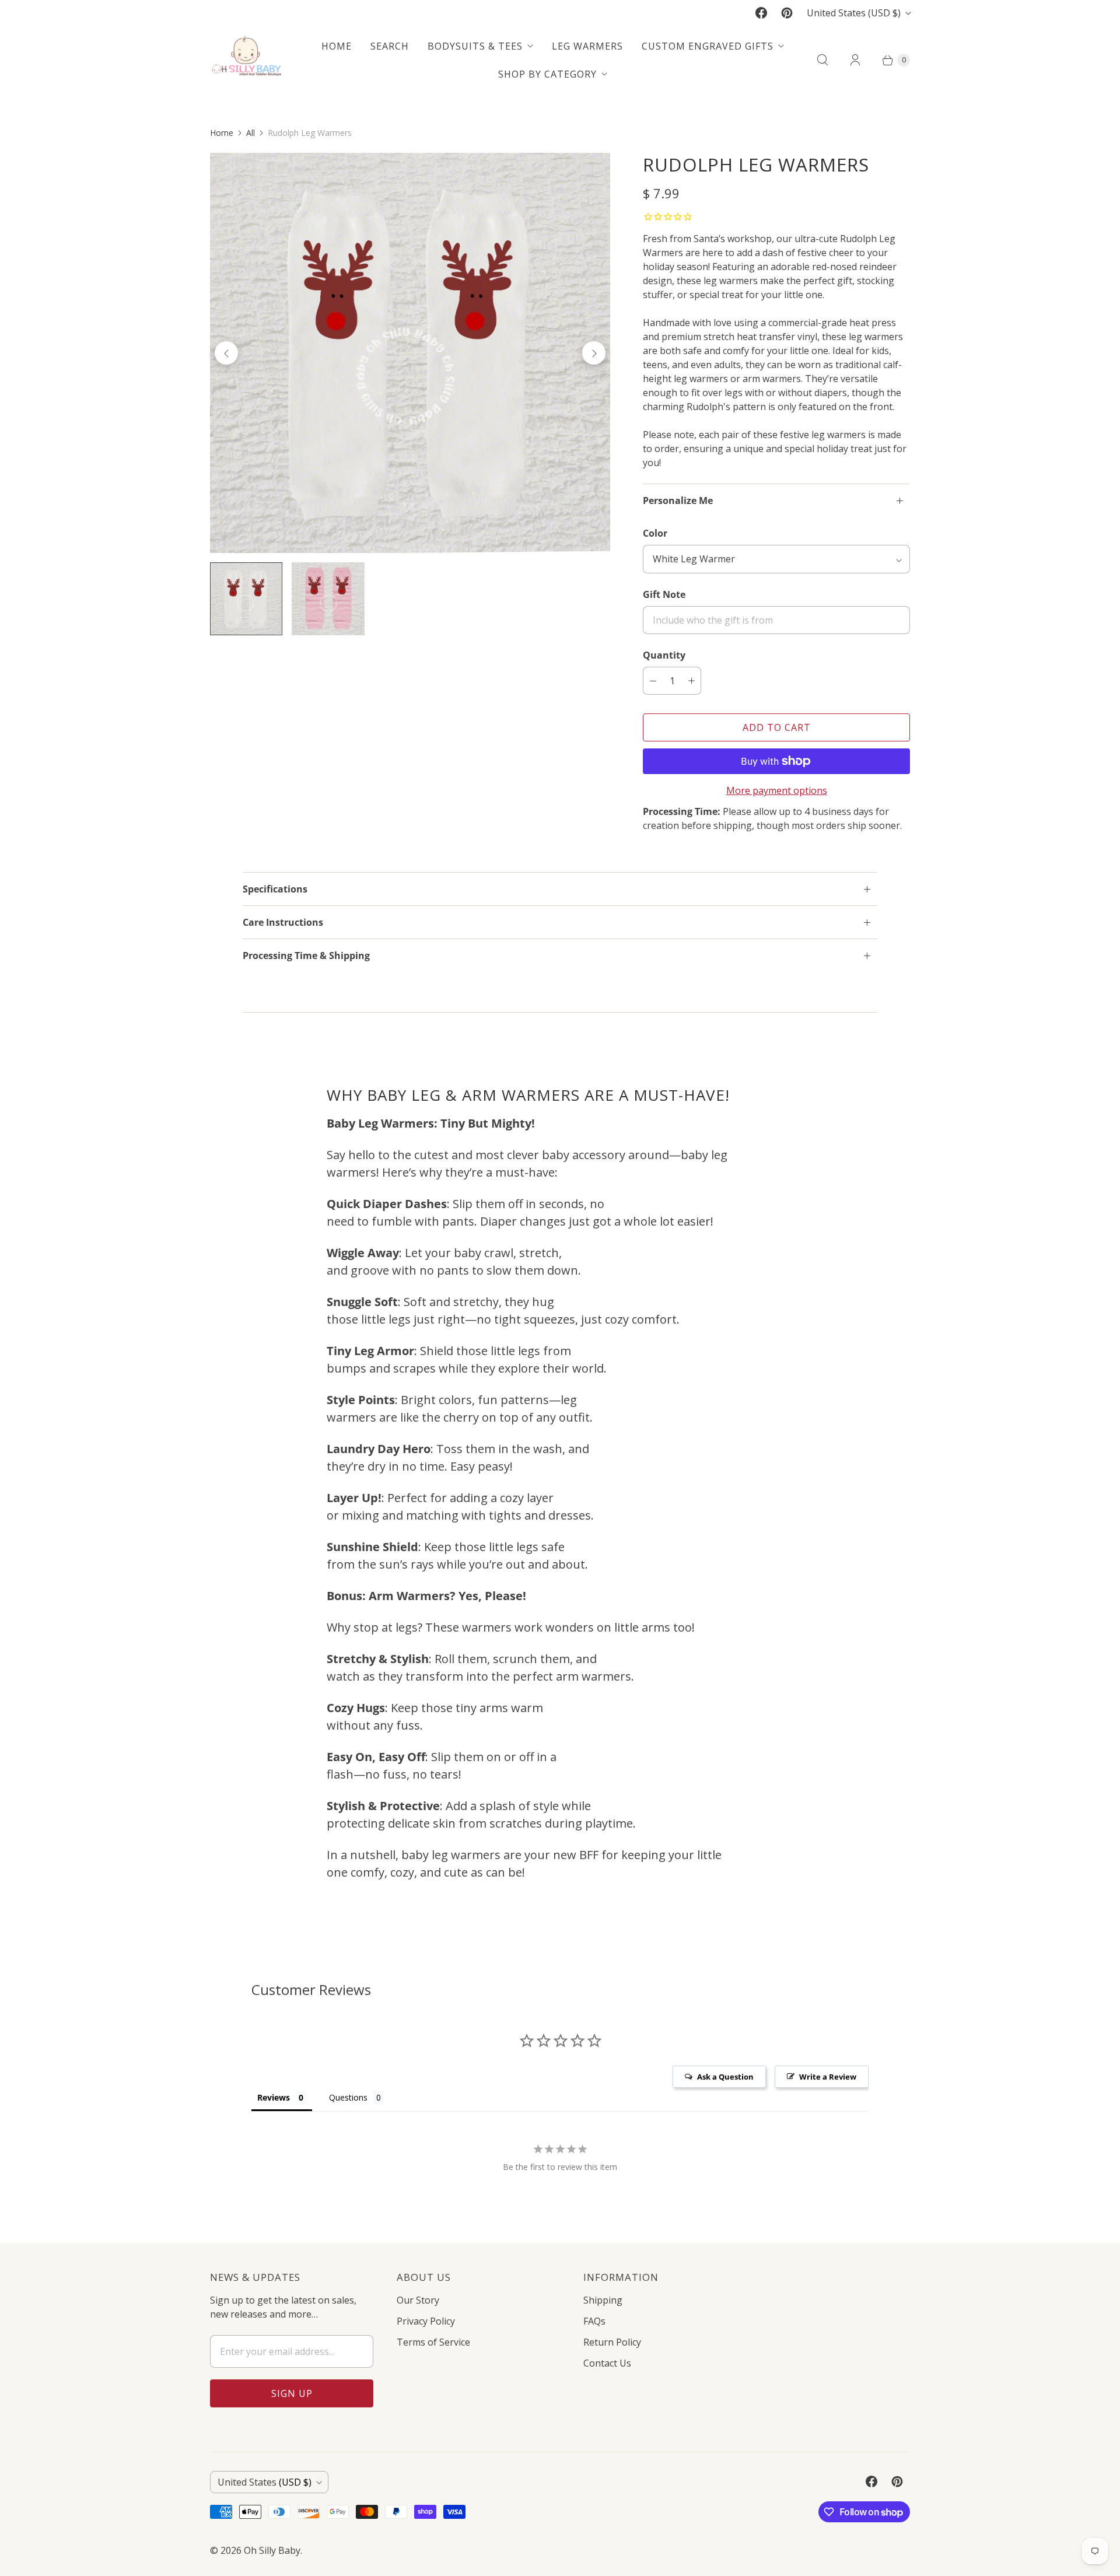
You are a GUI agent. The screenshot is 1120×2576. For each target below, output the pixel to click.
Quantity (664, 655)
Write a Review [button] (828, 2077)
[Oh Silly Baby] (246, 60)
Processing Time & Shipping (306, 956)
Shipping (603, 2300)
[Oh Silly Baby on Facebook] (761, 13)
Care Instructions (283, 922)
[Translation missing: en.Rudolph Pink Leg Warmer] (328, 598)
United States (854, 13)
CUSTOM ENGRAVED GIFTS (708, 46)
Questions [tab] (348, 2097)
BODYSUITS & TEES (475, 46)
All (251, 133)
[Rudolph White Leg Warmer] (410, 353)
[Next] (594, 353)
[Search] (822, 60)
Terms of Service (433, 2342)
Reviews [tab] (274, 2097)
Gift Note (664, 594)
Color (655, 533)
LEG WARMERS (587, 46)
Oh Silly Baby (272, 2550)
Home (222, 133)
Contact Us (607, 2363)
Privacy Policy (426, 2321)
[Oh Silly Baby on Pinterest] (787, 13)
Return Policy (612, 2342)
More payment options (777, 790)
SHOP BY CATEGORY (547, 74)
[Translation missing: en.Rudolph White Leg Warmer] (246, 598)
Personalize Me (678, 501)
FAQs (594, 2321)
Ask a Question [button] (725, 2077)
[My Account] (855, 60)
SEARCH (390, 46)
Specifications (275, 889)
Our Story (418, 2300)
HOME (337, 46)
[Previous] (226, 353)
